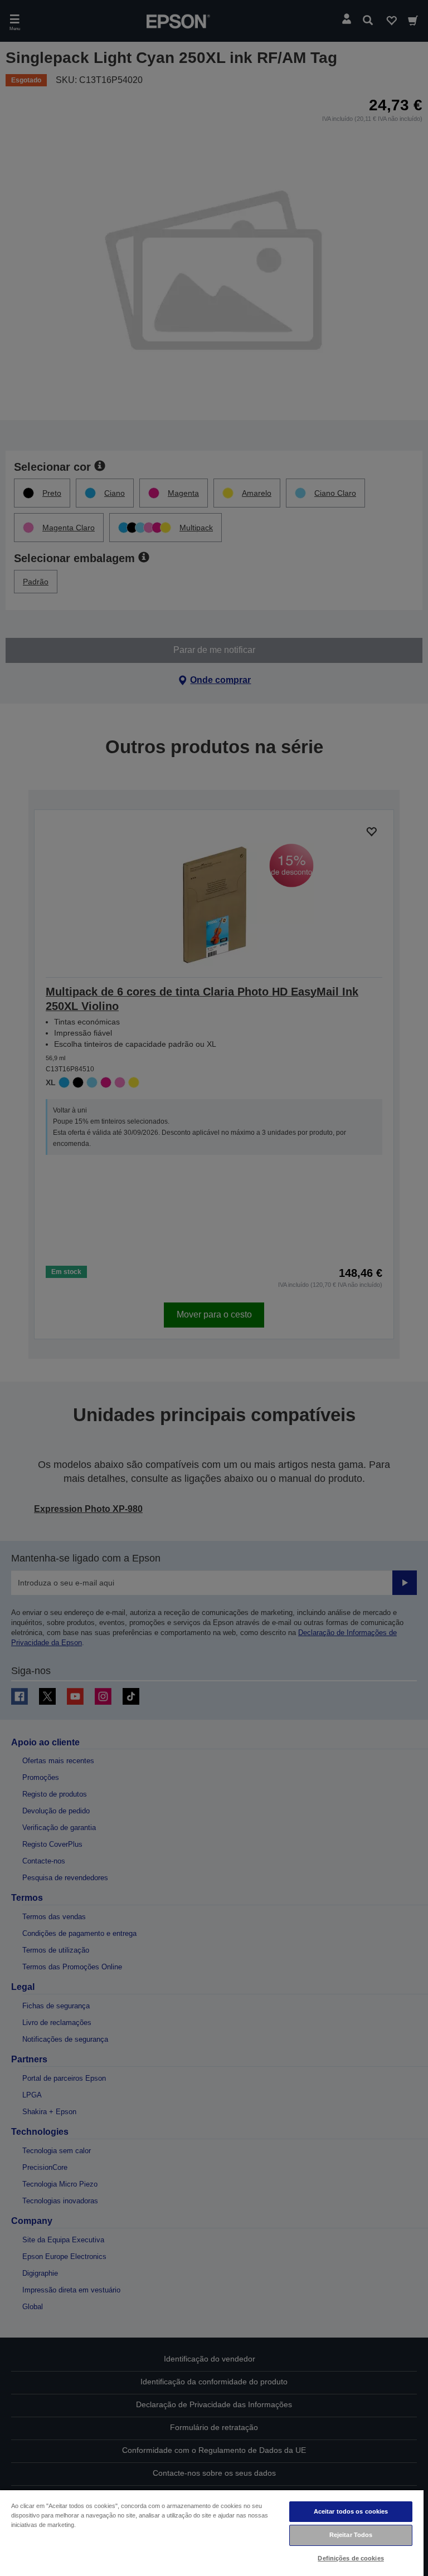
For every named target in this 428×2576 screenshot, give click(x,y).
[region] (212, 2533)
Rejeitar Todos (351, 2535)
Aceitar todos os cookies (351, 2511)
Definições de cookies (351, 2558)
